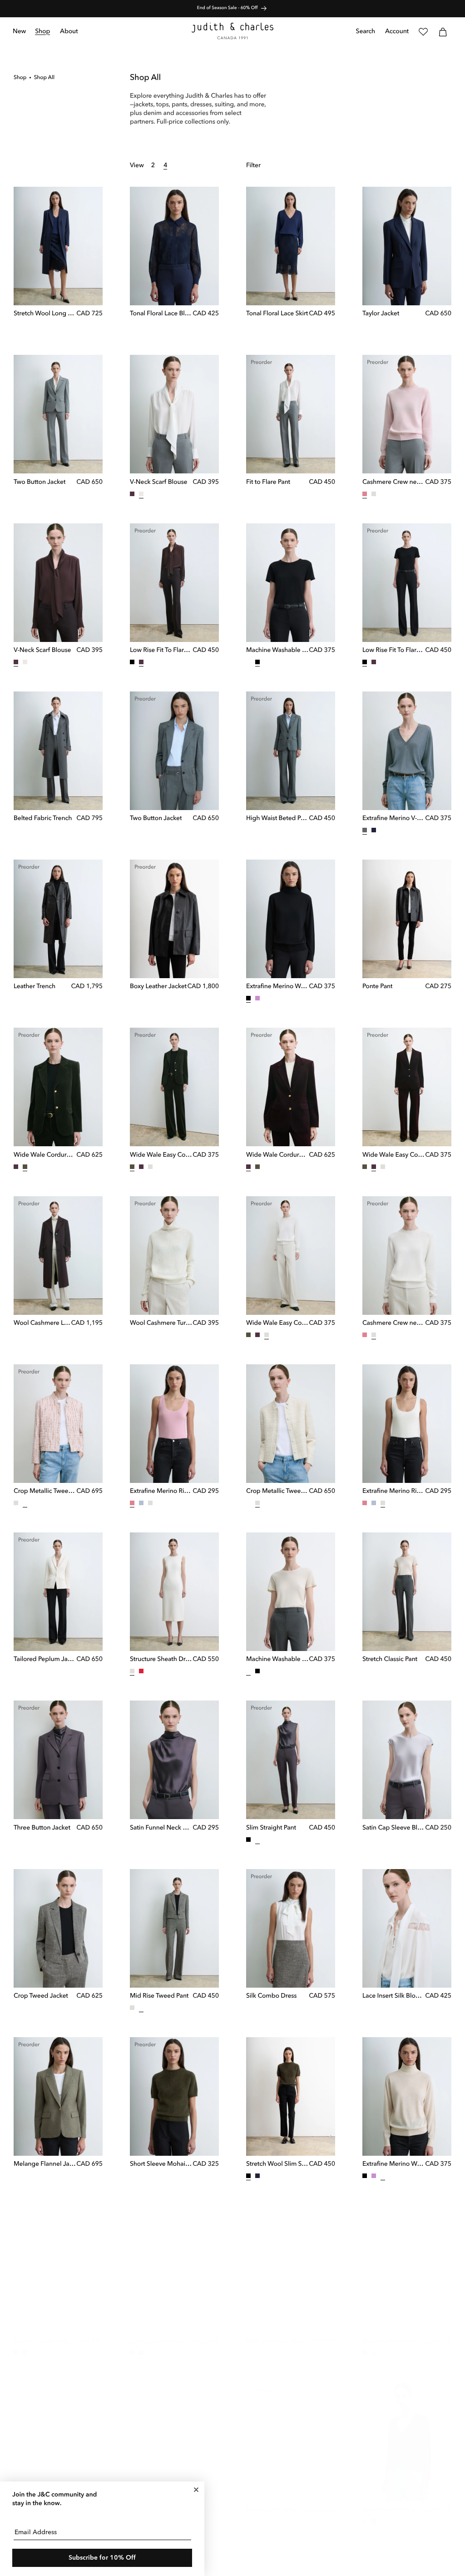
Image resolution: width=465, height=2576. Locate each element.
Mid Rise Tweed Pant (159, 1996)
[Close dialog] (196, 2490)
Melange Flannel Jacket (45, 2164)
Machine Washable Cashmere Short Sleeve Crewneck (277, 651)
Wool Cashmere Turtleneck (161, 1323)
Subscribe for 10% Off (102, 2558)
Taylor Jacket (381, 314)
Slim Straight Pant (271, 1828)
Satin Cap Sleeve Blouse (394, 1828)
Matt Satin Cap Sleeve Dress (277, 2332)
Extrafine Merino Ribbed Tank (161, 1492)
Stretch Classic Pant (390, 1660)
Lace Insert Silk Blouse (394, 1996)
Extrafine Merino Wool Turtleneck (277, 987)
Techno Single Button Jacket (45, 2332)
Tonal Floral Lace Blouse (161, 314)
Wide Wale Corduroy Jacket (45, 1155)
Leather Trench (35, 987)
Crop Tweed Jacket (41, 1996)
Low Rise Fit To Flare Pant (161, 651)
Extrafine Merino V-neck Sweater (394, 819)
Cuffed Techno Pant (158, 2333)
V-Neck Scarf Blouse (158, 482)
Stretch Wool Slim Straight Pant (277, 2164)
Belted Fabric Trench (43, 819)
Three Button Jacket (42, 1828)
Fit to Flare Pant (268, 482)
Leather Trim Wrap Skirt (277, 2501)
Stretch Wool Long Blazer (45, 314)
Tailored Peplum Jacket (45, 1660)
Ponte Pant (377, 987)
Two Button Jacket (40, 482)
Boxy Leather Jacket (158, 987)
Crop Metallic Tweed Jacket (45, 1492)
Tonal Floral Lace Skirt (277, 314)
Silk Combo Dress (271, 1996)
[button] (43, 32)
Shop (20, 78)
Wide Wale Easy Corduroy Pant (161, 1155)
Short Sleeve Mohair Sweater (161, 2164)
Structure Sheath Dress (161, 1660)
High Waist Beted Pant (277, 819)
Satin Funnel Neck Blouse (161, 1828)
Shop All (44, 78)
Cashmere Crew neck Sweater (394, 482)
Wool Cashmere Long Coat (42, 1323)
